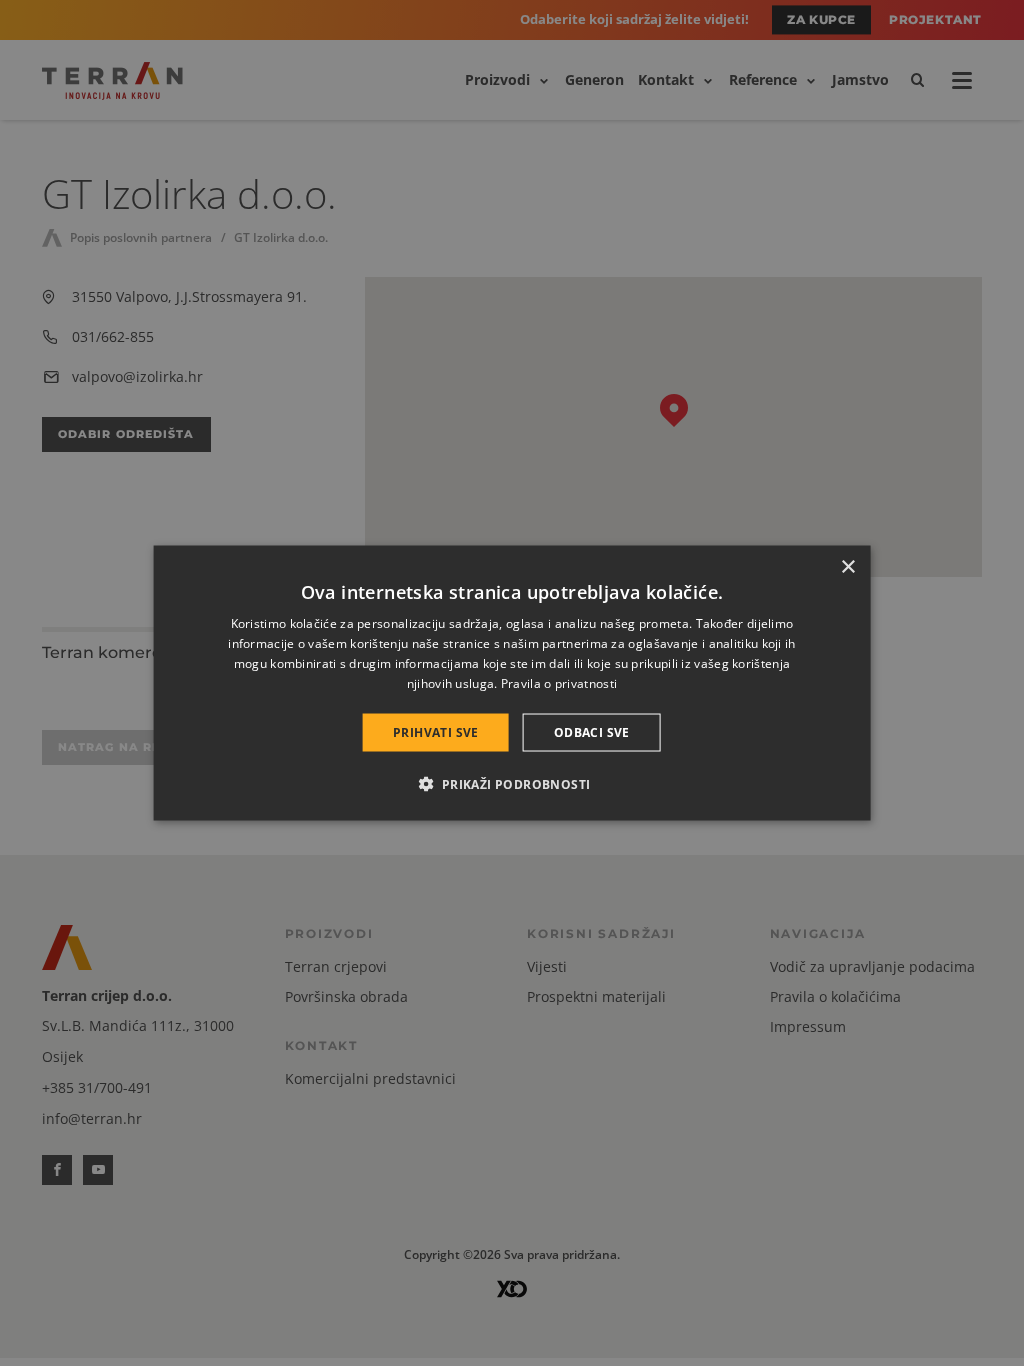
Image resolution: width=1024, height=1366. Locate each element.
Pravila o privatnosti (559, 682)
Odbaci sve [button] (592, 731)
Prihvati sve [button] (436, 731)
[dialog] (512, 683)
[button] (511, 783)
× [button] (847, 567)
